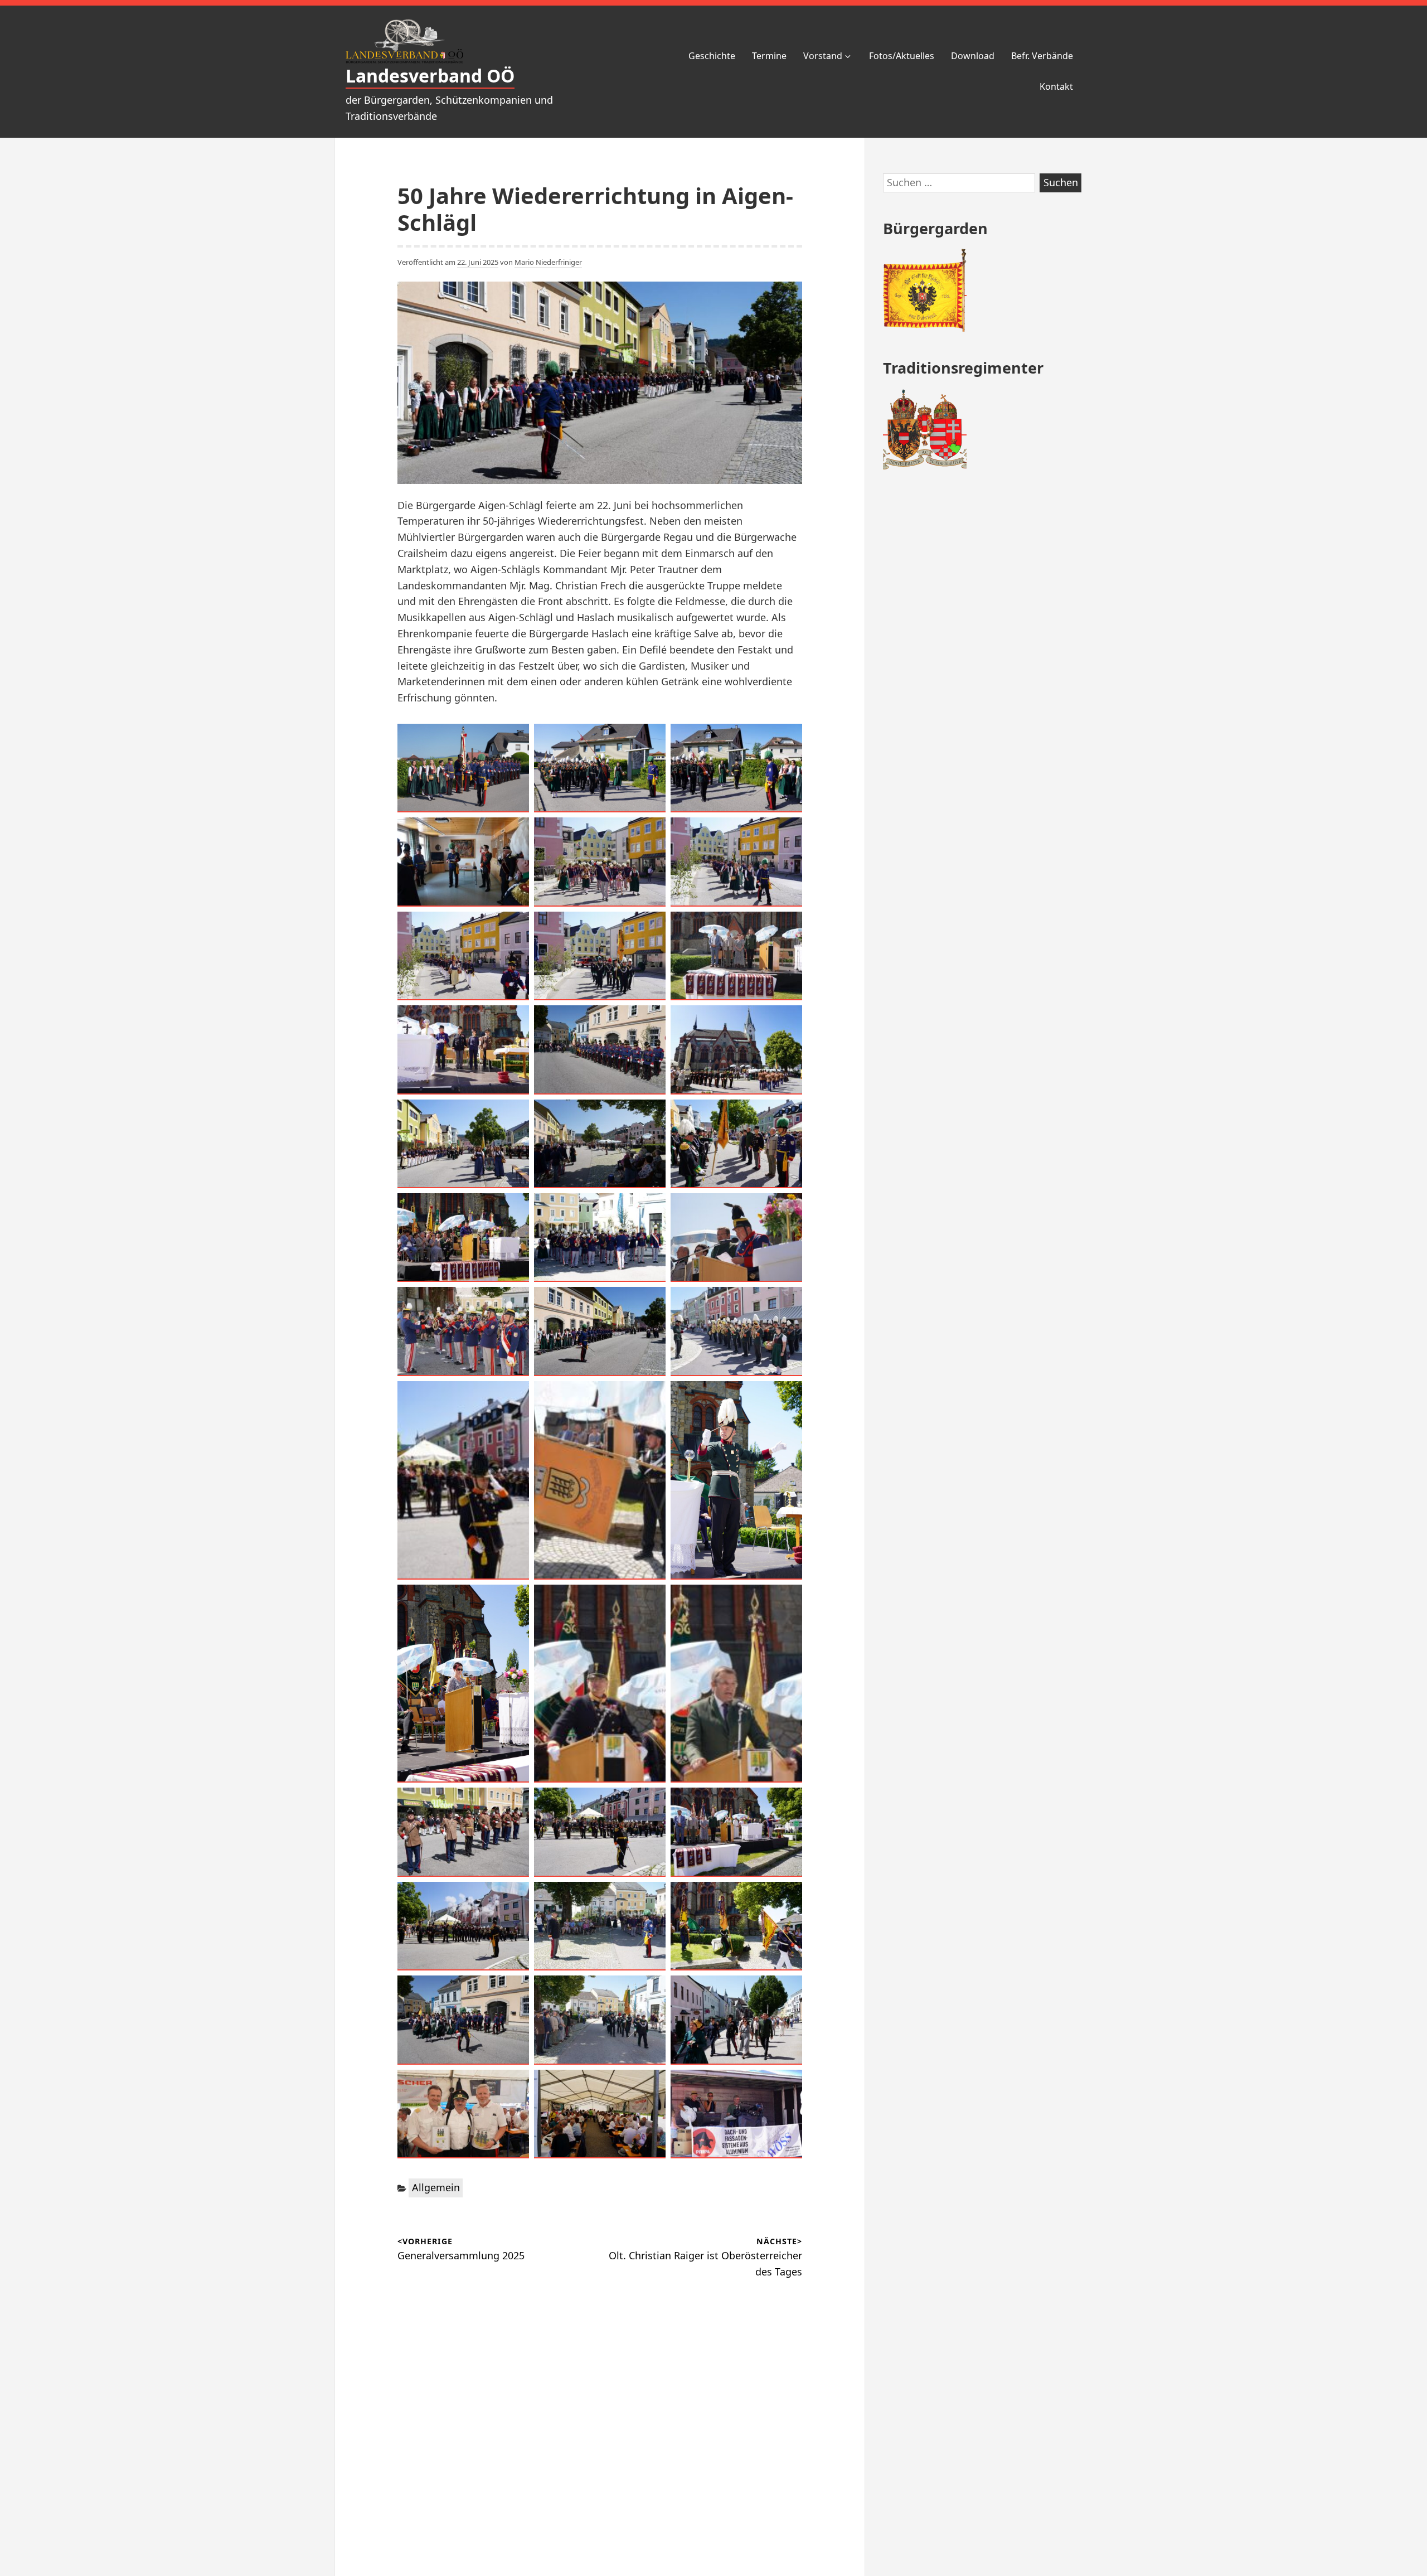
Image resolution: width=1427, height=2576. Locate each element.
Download (973, 56)
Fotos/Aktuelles (902, 56)
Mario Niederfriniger (548, 262)
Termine (769, 56)
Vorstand (823, 56)
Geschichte (712, 56)
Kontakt (1056, 86)
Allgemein (436, 2187)
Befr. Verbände (1042, 56)
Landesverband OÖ (430, 76)
